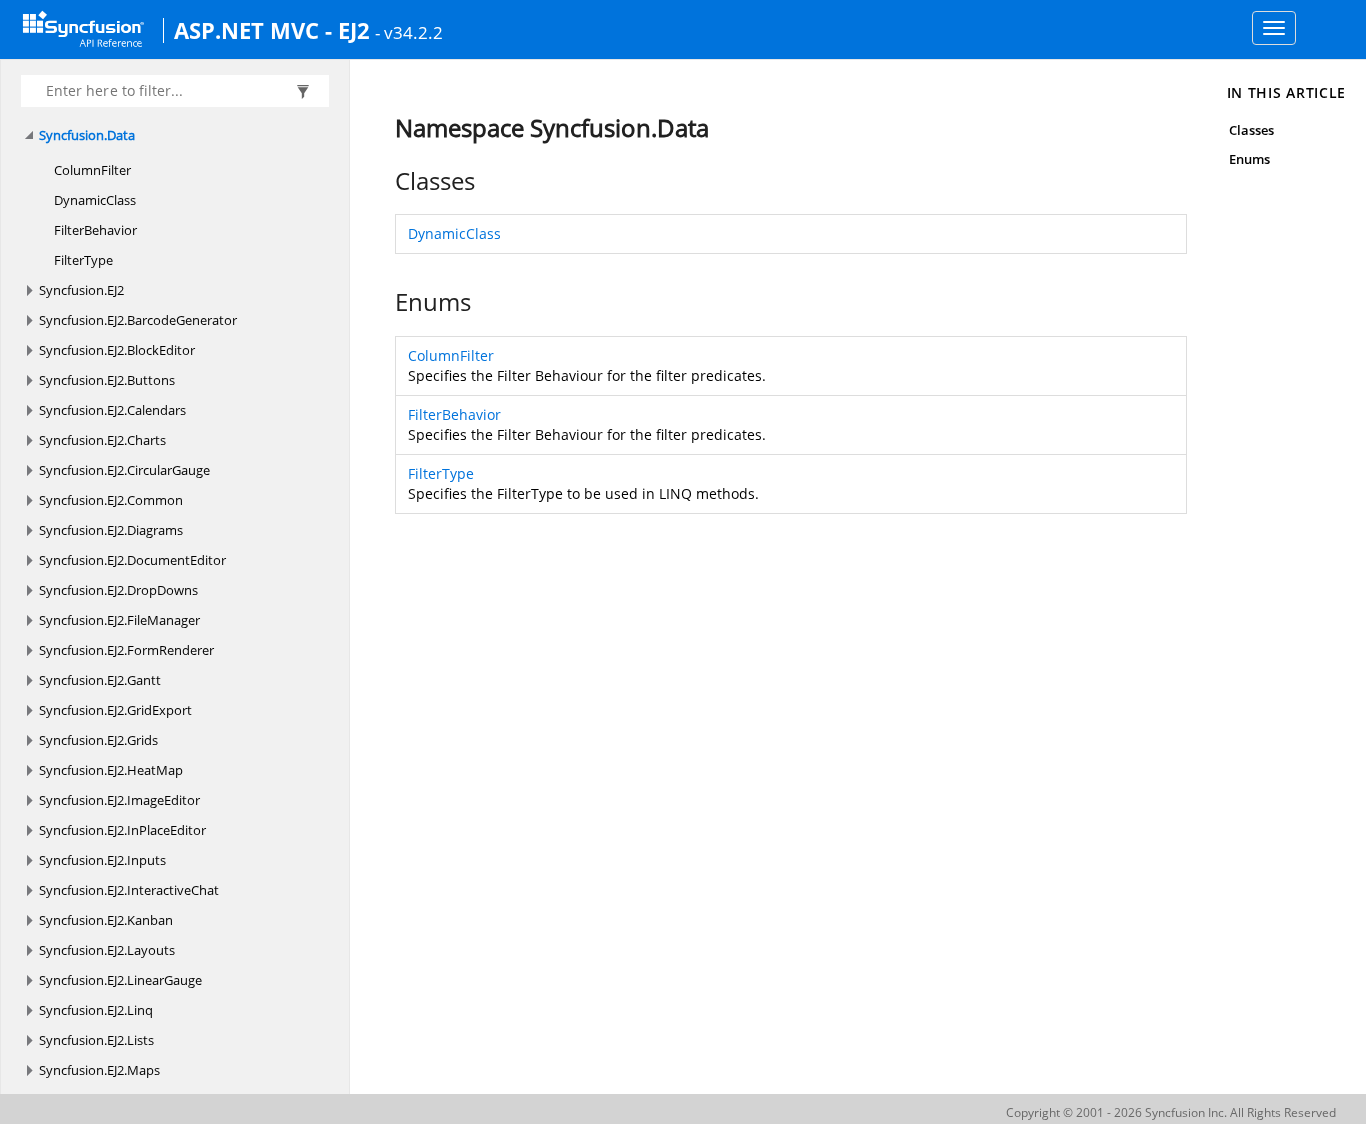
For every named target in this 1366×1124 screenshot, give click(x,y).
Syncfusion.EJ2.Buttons (107, 380)
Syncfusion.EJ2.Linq (96, 1010)
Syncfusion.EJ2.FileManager (119, 620)
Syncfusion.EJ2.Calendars (112, 410)
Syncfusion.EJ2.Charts (102, 440)
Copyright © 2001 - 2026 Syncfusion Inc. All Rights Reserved (1171, 1112)
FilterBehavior (95, 230)
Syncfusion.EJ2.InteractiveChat (129, 890)
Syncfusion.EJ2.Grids (98, 740)
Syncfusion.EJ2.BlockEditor (117, 350)
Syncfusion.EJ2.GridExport (115, 710)
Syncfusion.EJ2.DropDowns (118, 590)
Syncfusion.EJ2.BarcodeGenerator (138, 320)
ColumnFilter (92, 170)
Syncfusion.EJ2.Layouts (107, 950)
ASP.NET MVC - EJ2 (272, 30)
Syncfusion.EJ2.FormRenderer (126, 650)
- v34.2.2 (409, 32)
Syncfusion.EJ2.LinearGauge (120, 980)
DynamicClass (95, 200)
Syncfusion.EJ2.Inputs (102, 860)
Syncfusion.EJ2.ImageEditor (119, 800)
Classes (1251, 130)
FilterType (83, 260)
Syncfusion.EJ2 (81, 290)
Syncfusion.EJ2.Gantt (100, 680)
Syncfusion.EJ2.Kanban (106, 920)
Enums (1249, 159)
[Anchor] (384, 181)
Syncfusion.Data (87, 135)
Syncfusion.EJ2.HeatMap (111, 770)
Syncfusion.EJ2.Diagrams (111, 530)
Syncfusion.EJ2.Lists (96, 1040)
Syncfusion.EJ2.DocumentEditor (132, 560)
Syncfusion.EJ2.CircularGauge (124, 470)
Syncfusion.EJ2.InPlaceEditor (122, 830)
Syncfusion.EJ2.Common (111, 500)
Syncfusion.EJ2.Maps (99, 1070)
